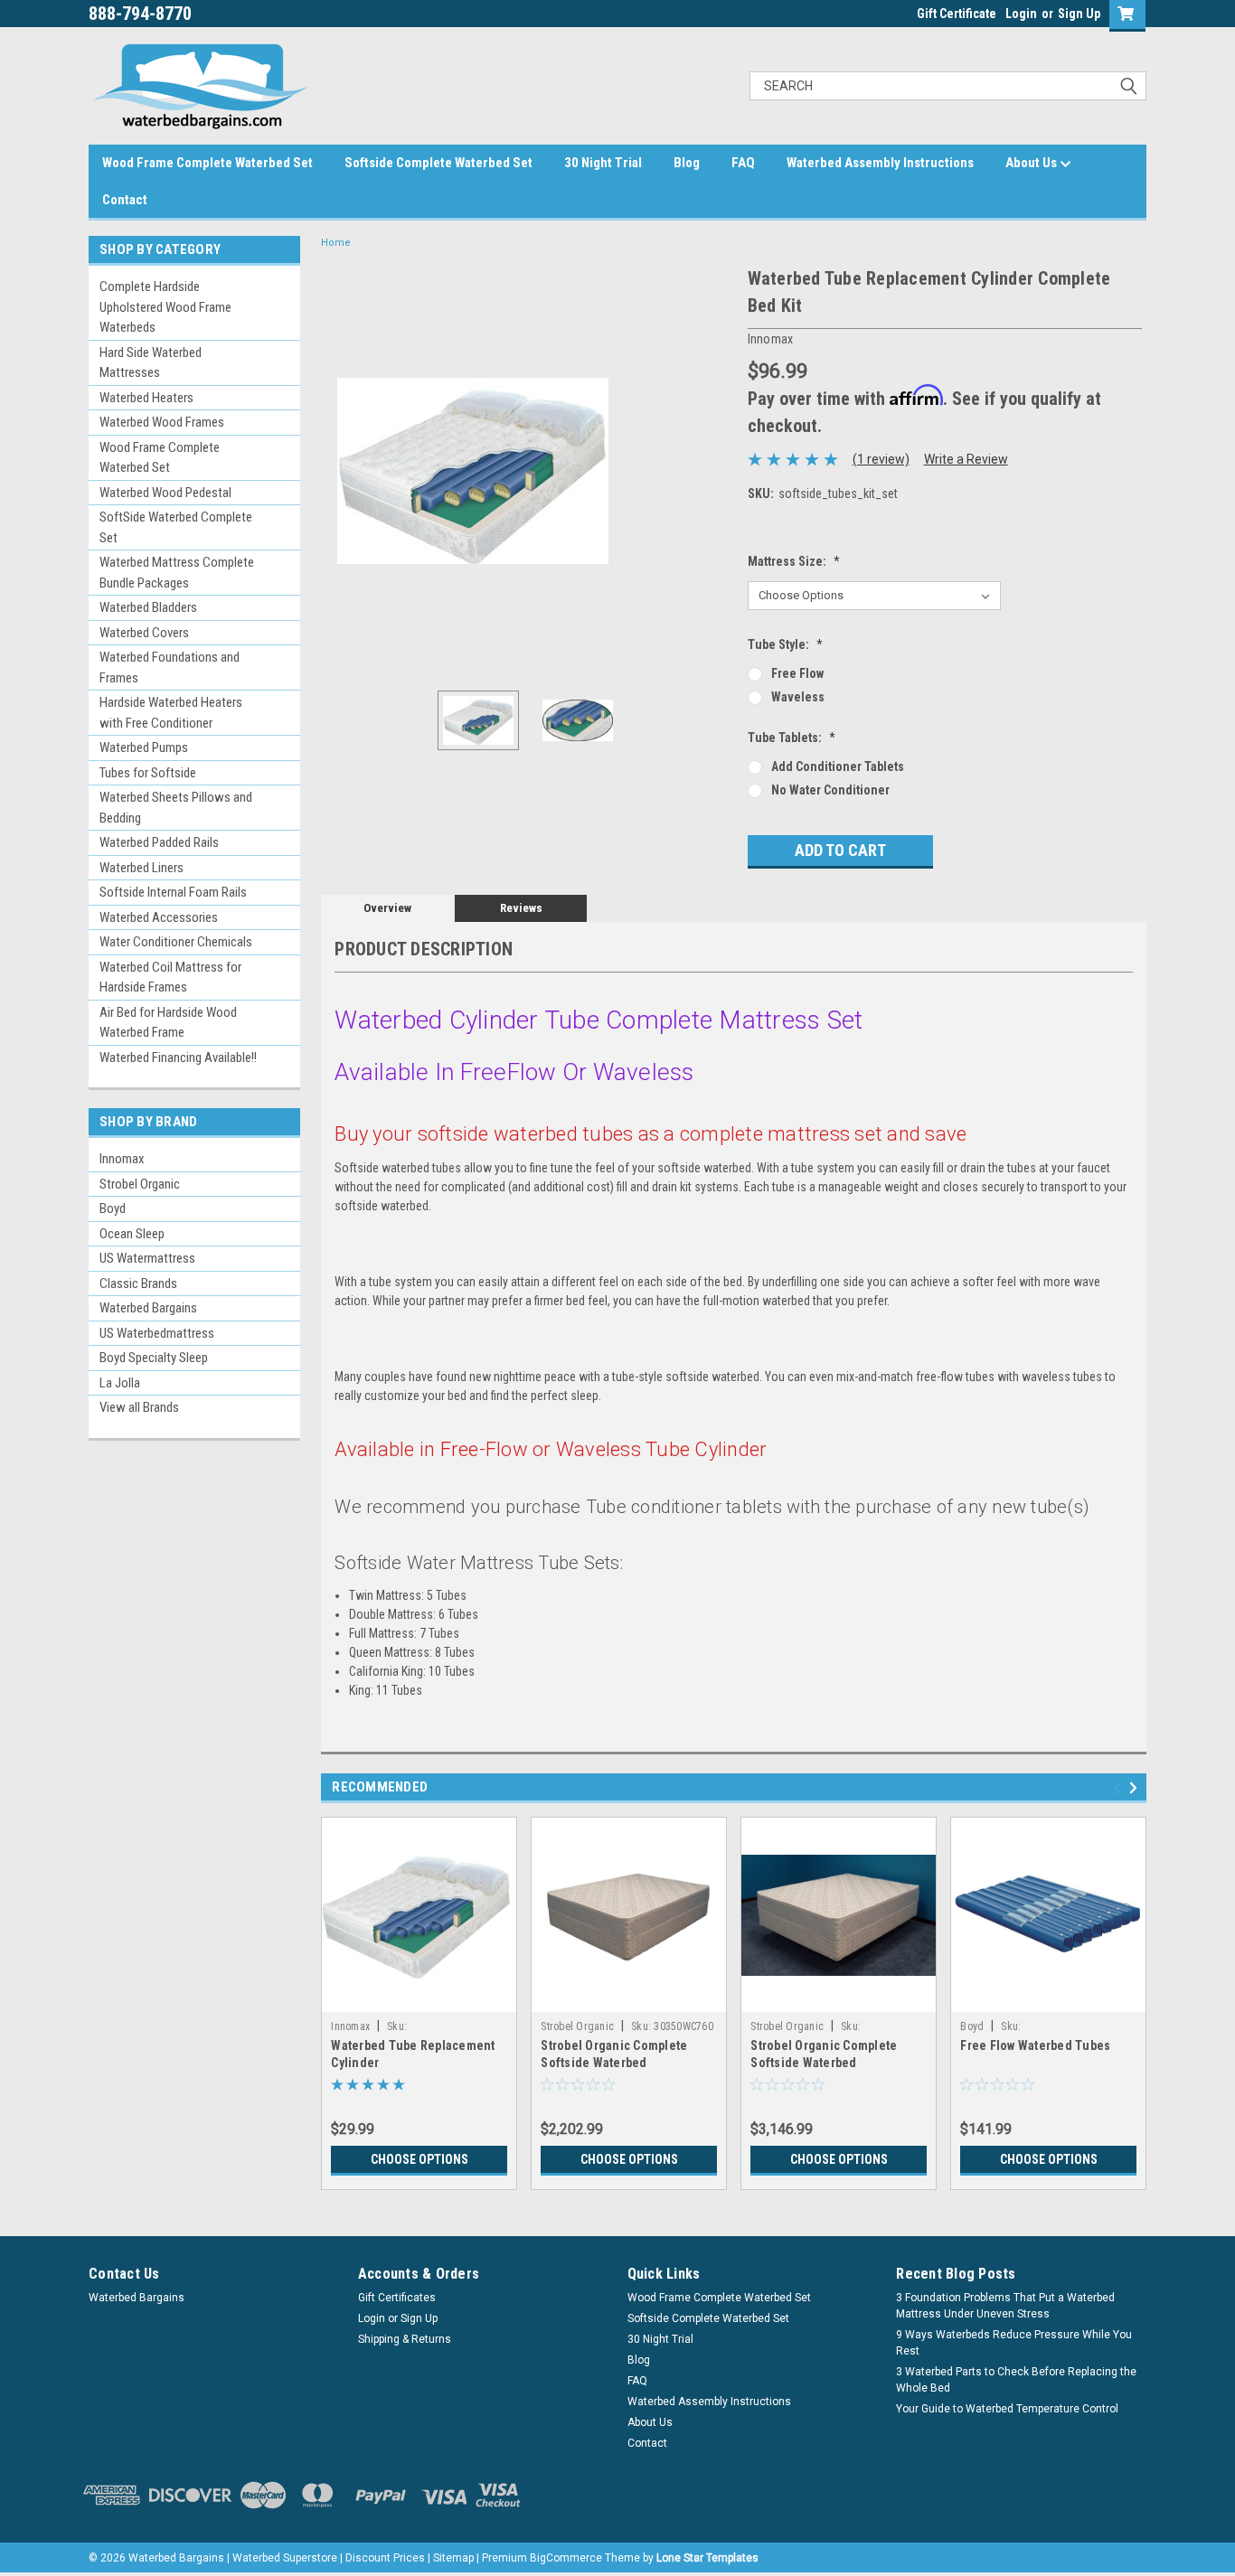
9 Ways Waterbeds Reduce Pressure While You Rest (1014, 2343)
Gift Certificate (957, 14)
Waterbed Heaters (146, 398)
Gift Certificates (397, 2298)
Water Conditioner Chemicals (176, 942)
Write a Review (966, 459)
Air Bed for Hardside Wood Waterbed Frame (168, 1023)
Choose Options (420, 2159)
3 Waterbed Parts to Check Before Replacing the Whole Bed (1016, 2380)
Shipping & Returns (405, 2339)
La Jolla (120, 1383)
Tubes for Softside (148, 773)
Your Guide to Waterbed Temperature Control (1007, 2409)
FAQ (743, 163)
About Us (1032, 163)
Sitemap (453, 2558)
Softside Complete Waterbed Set (438, 163)
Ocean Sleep (132, 1234)
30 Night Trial (603, 163)
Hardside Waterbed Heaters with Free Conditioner (171, 713)
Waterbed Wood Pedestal (165, 493)
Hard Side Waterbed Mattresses (151, 363)
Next (716, 470)
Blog (687, 163)
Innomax (122, 1159)
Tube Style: (785, 644)
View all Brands (139, 1407)
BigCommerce (566, 2558)
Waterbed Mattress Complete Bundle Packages (177, 573)
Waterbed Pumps (144, 747)
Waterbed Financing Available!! (178, 1058)
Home (336, 243)
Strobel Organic (140, 1184)
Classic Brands (138, 1283)
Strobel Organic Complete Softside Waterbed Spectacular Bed (614, 2063)
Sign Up (1079, 14)
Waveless (798, 697)
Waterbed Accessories (159, 917)
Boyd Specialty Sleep (154, 1358)
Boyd (113, 1208)
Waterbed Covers (144, 633)
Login (1021, 14)
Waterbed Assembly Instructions (880, 163)
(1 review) (881, 459)
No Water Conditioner (830, 790)
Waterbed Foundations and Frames (170, 668)
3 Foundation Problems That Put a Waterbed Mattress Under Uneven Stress (1005, 2306)
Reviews (521, 908)
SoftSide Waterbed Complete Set (176, 527)
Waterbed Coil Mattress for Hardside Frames (170, 978)
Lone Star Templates (707, 2558)
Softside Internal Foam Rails (173, 892)
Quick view (420, 1998)
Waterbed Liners (141, 868)
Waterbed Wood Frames (162, 422)
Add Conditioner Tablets (838, 766)
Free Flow (797, 673)
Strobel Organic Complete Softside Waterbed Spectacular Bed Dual (824, 2063)
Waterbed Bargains (148, 1308)
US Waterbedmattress (157, 1333)
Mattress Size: (794, 561)
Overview (387, 908)
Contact (125, 200)
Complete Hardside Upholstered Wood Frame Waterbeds (165, 307)
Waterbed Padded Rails (159, 842)
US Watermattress (147, 1258)
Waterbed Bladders (148, 607)
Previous (339, 470)
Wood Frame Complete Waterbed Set (207, 163)
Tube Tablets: (792, 738)
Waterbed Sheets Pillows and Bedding (176, 808)
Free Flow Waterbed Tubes (1035, 2045)
